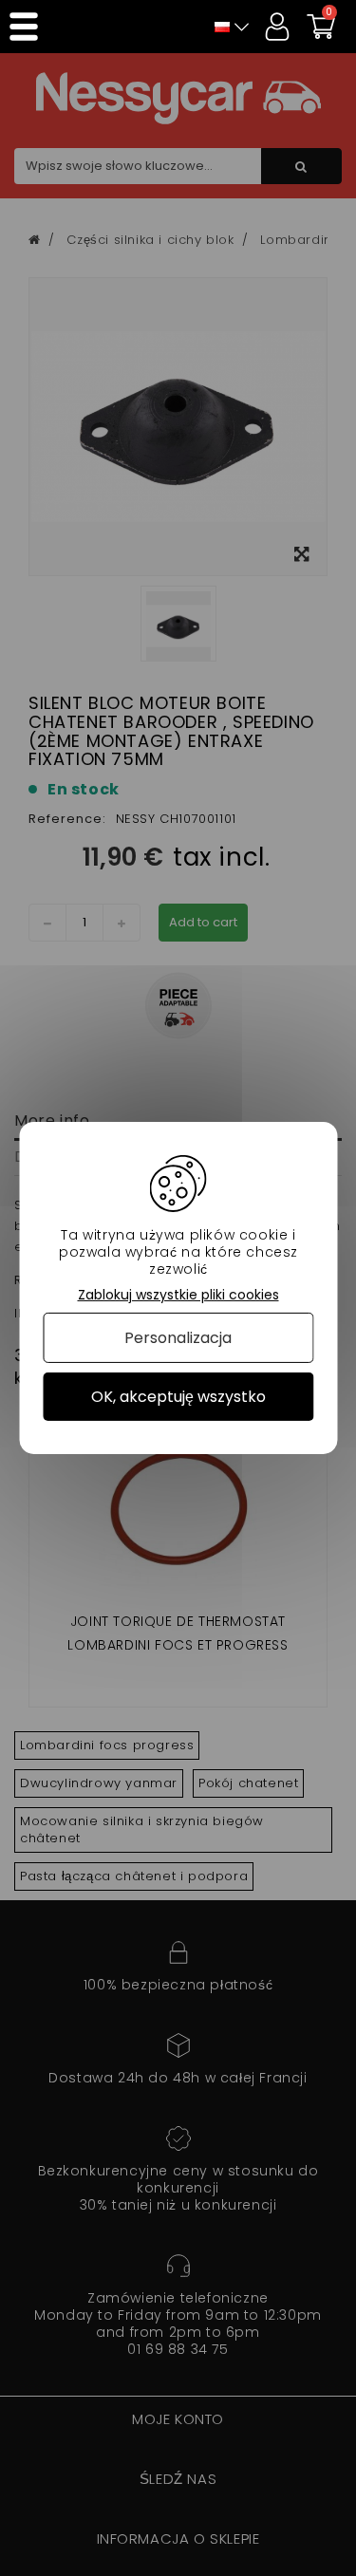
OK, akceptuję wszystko (178, 1397)
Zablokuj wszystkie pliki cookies (178, 1295)
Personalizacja (178, 1338)
